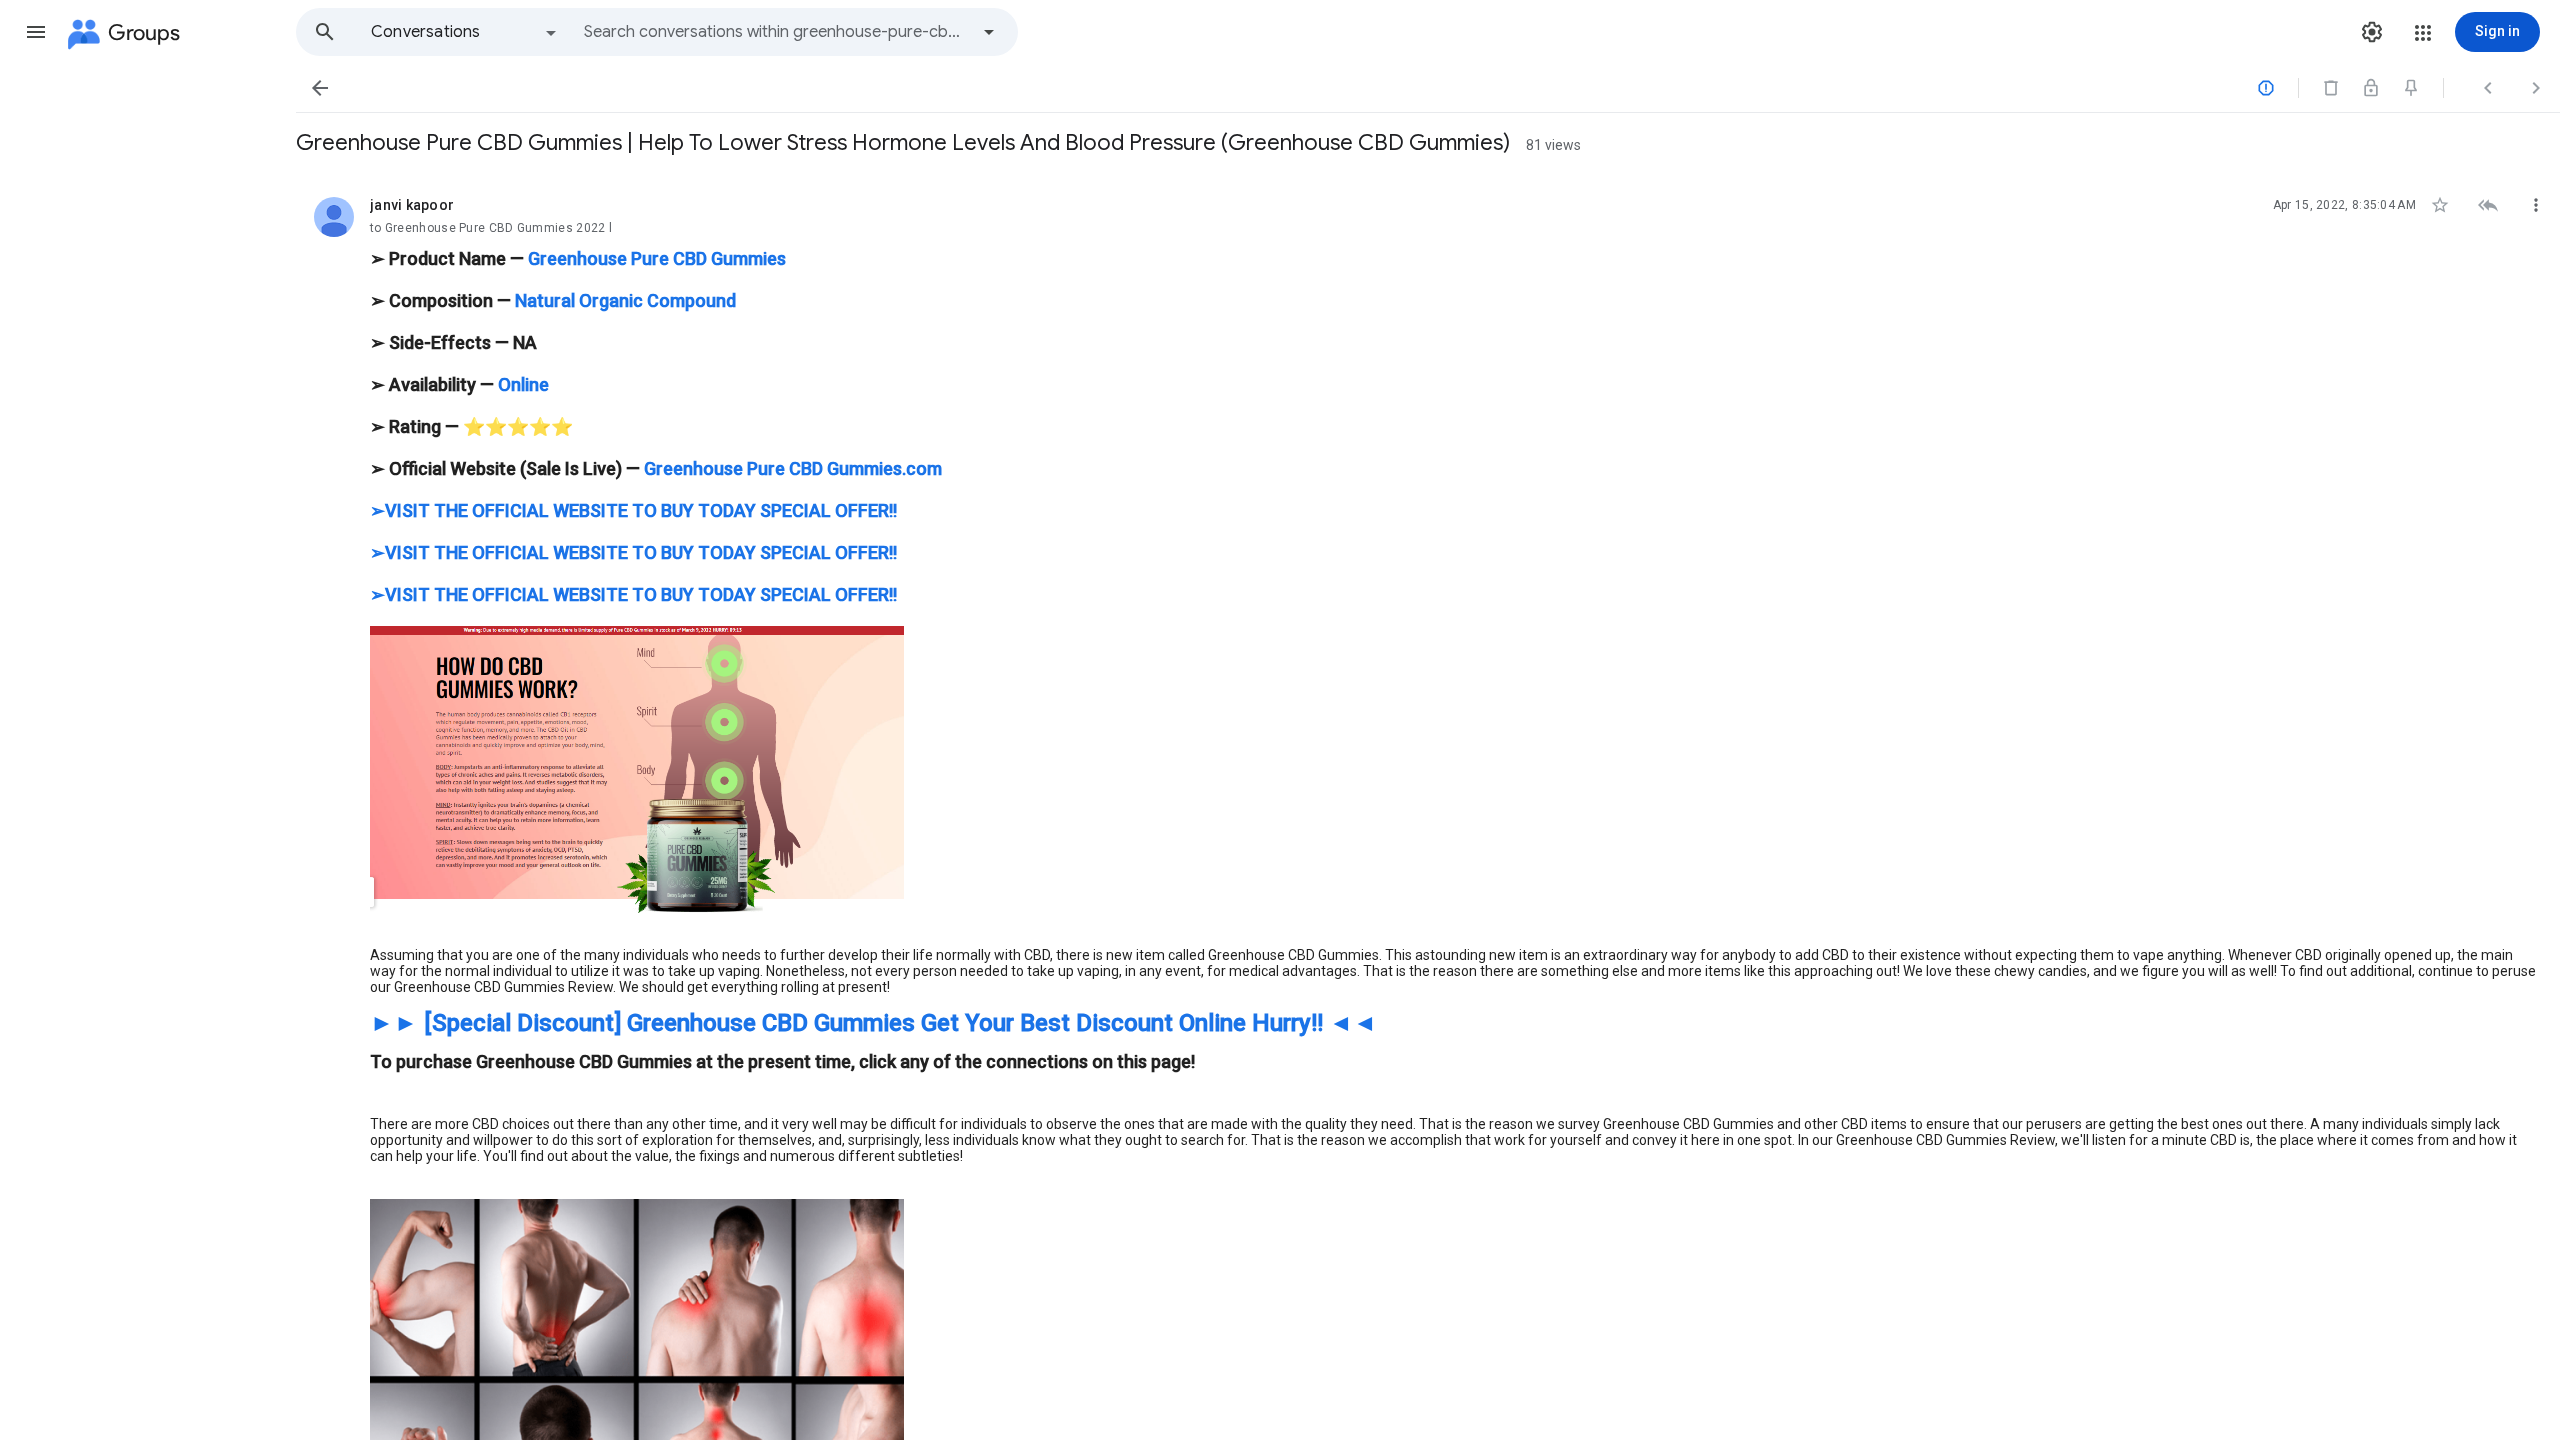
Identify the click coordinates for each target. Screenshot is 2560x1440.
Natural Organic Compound (625, 300)
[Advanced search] (989, 32)
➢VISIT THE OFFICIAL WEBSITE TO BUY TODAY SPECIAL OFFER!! (633, 510)
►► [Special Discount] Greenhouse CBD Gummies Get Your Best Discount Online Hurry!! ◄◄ (873, 1023)
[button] (36, 32)
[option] (465, 32)
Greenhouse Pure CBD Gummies (657, 258)
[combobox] (776, 32)
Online (523, 384)
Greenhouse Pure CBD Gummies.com (793, 468)
